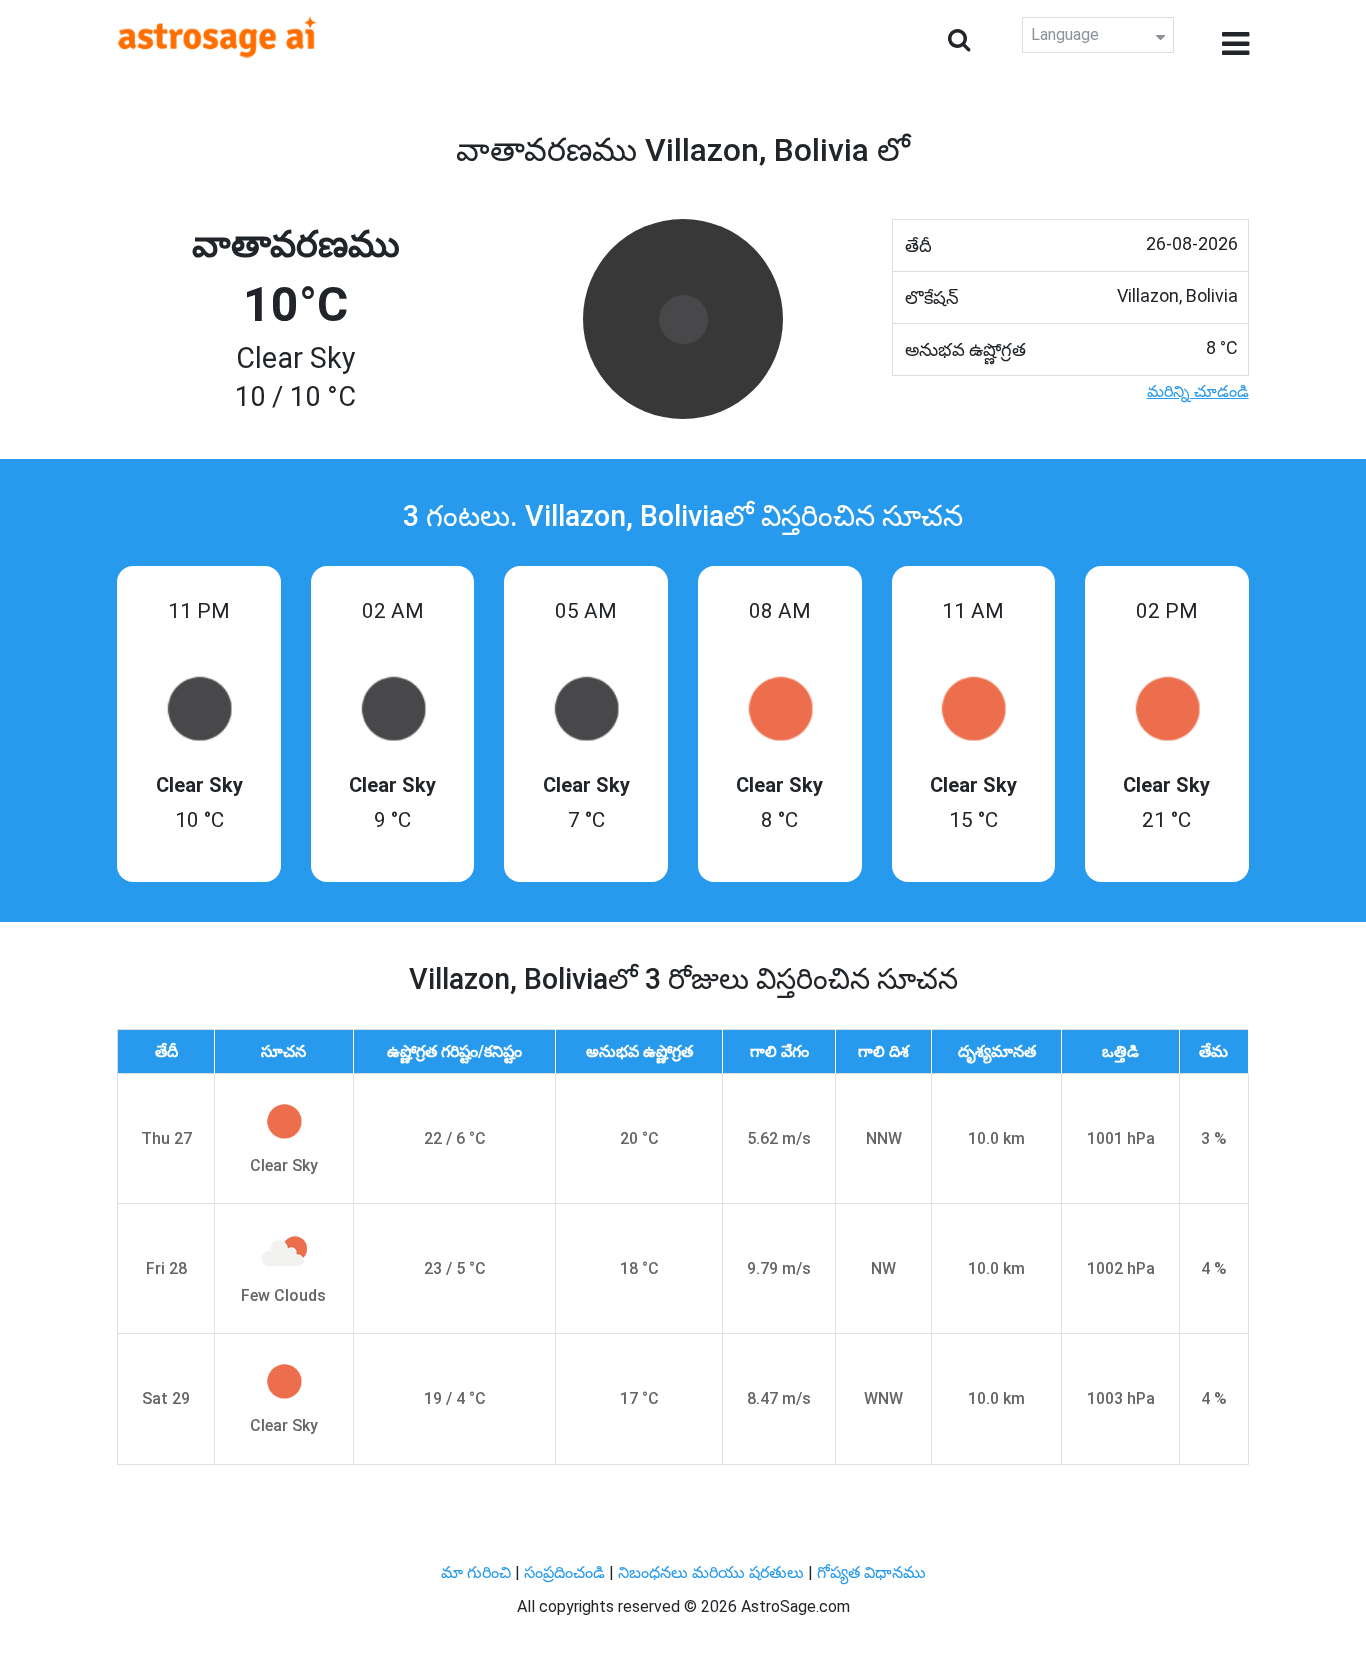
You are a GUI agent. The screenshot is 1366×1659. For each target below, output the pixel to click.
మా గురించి (478, 1572)
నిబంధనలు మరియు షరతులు (713, 1572)
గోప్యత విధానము (871, 1572)
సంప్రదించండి (566, 1572)
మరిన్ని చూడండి (1198, 391)
